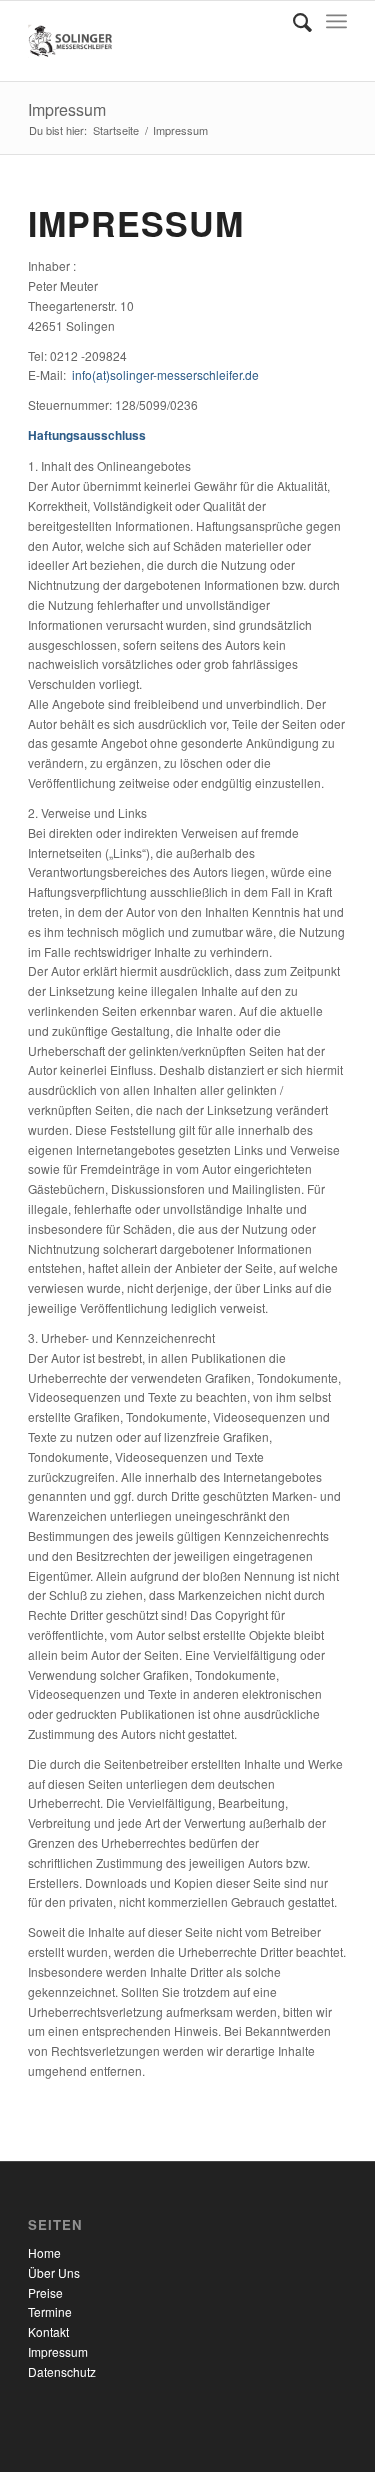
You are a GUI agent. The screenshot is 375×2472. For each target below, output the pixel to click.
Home (44, 2252)
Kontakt (48, 2331)
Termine (50, 2311)
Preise (45, 2292)
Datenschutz (62, 2371)
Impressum (67, 109)
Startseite (116, 130)
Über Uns (54, 2272)
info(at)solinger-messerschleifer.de (165, 374)
